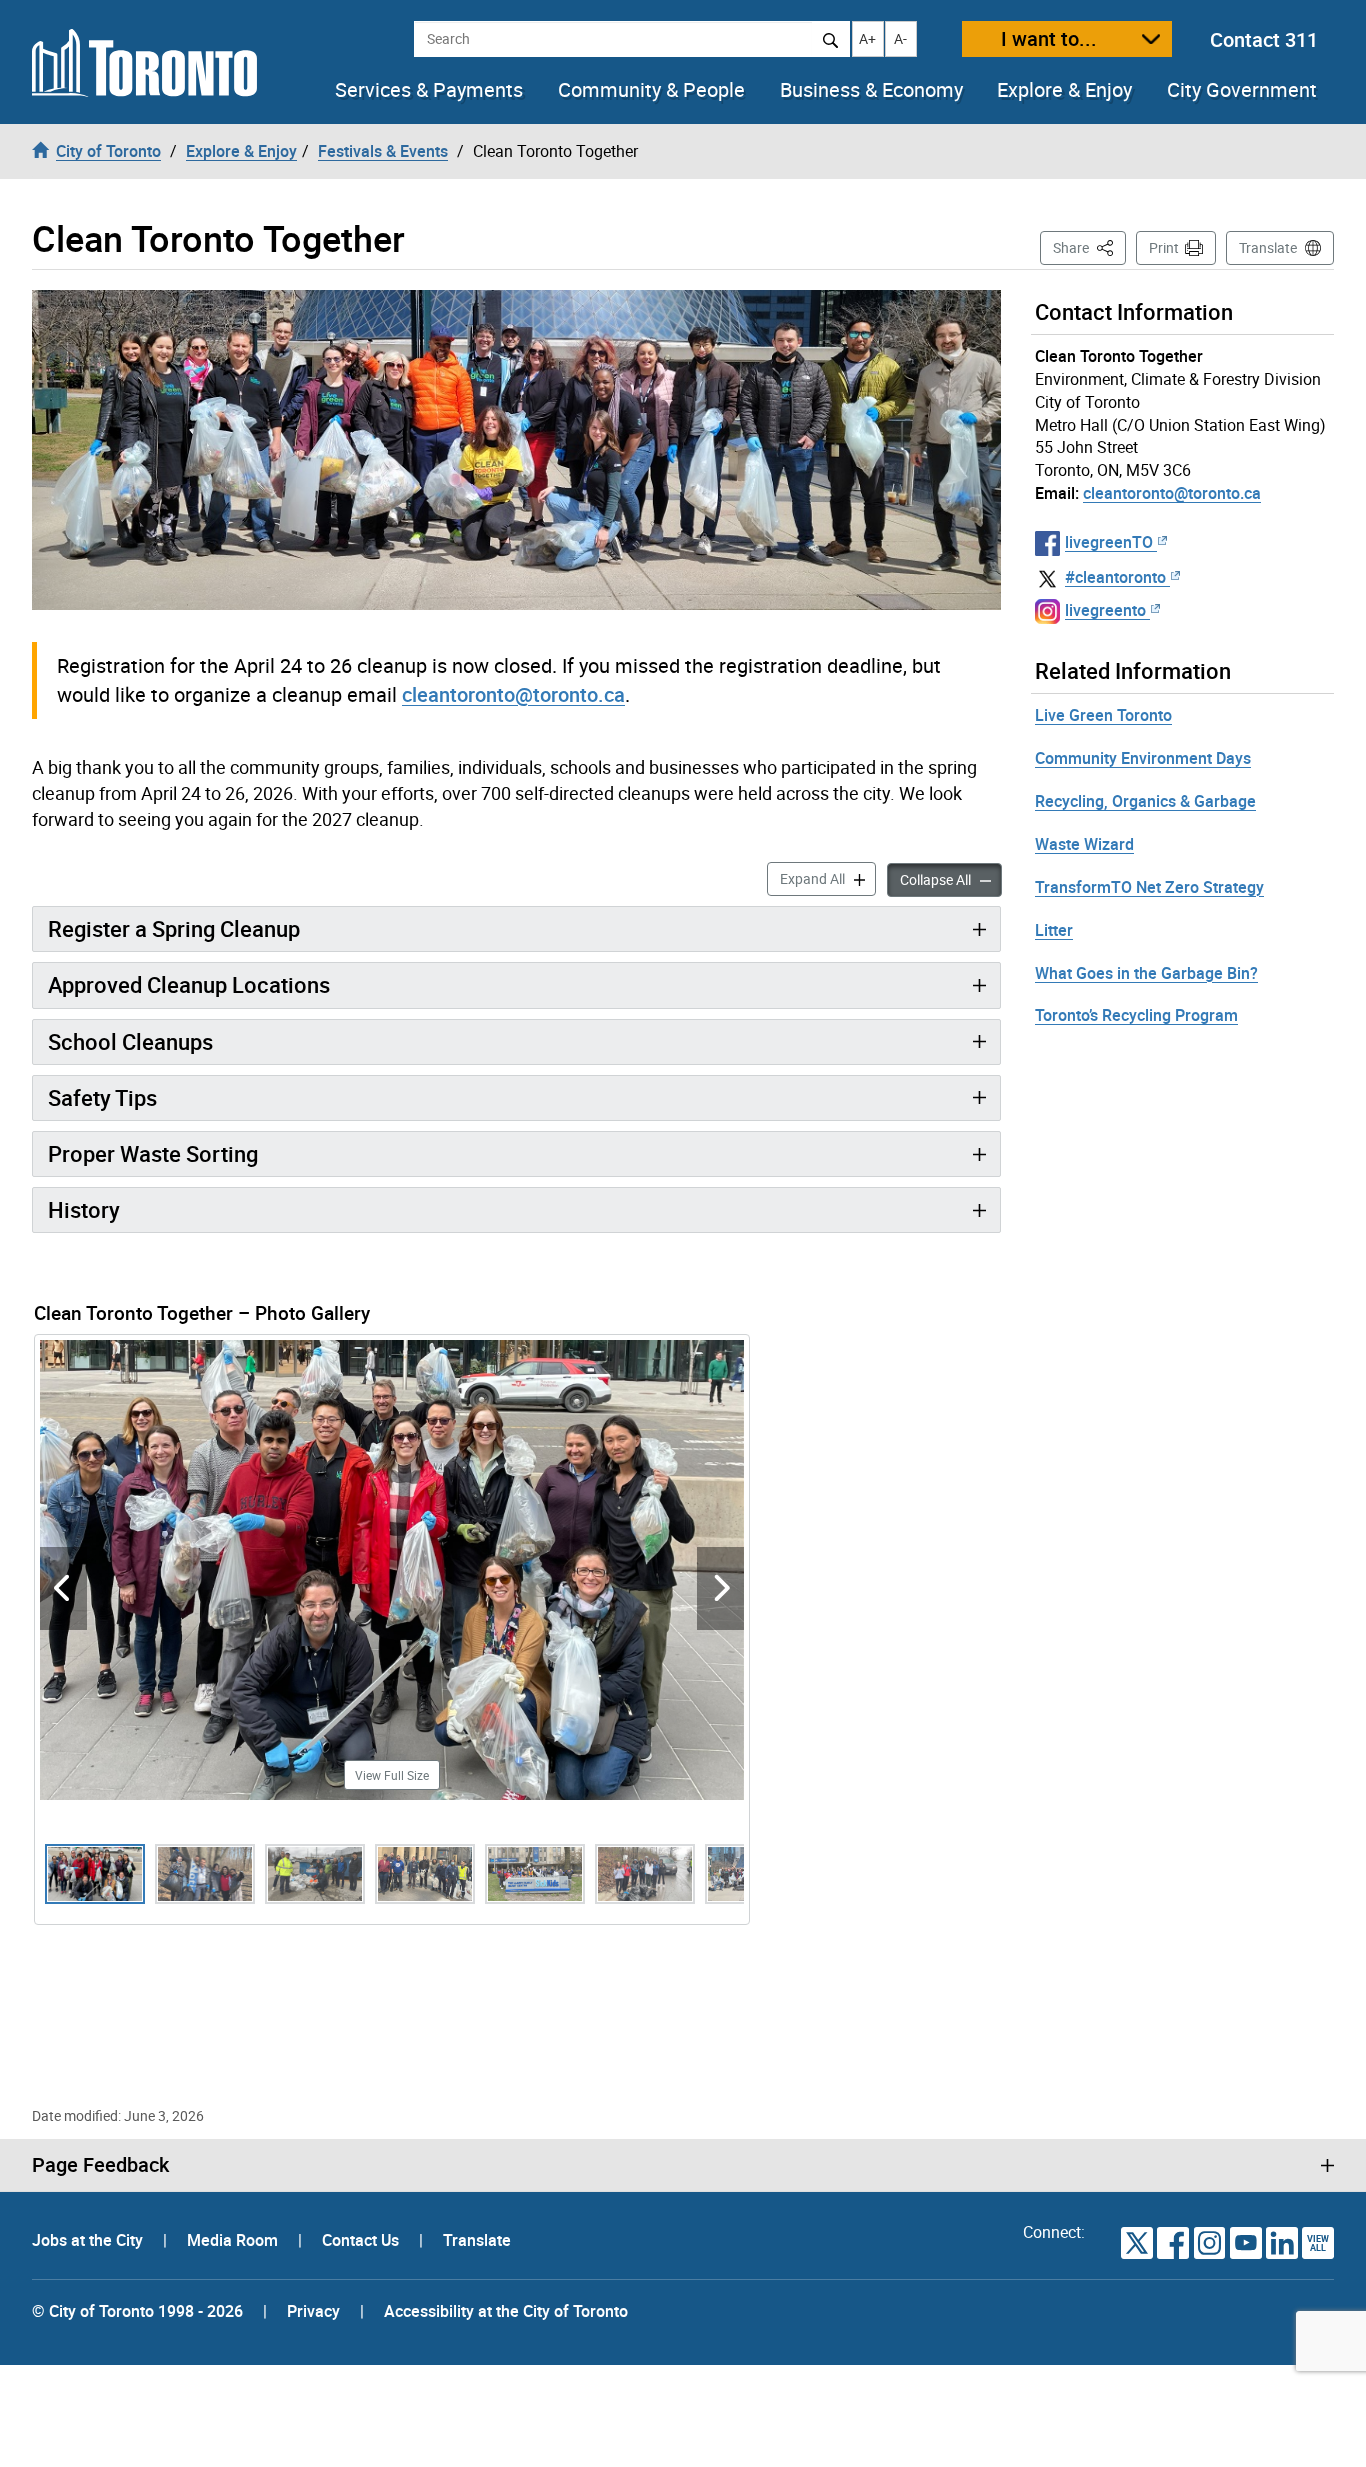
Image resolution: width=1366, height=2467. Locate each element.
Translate (1268, 247)
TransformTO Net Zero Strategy (1149, 887)
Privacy (313, 2311)
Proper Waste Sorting (153, 1153)
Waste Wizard (1084, 844)
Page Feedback (100, 2165)
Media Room (234, 2240)
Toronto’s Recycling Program (1136, 1015)
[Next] (720, 1588)
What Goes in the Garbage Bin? (1146, 973)
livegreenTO (1109, 542)
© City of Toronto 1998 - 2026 (137, 2311)
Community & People (651, 90)
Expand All (828, 878)
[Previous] (63, 1588)
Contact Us (362, 2240)
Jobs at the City (89, 2240)
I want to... (1049, 38)
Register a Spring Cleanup (174, 928)
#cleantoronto (1115, 577)
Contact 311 (1264, 39)
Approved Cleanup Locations (189, 984)
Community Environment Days (1143, 758)
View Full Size (392, 1775)
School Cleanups (130, 1041)
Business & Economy (871, 90)
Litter (1054, 930)
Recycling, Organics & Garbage (1145, 801)
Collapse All (951, 879)
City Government (1242, 90)
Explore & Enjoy (1064, 90)
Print (1164, 247)
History (84, 1209)
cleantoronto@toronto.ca (513, 694)
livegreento (1105, 610)
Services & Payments (429, 90)
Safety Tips (102, 1097)
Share (1089, 247)
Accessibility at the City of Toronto (506, 2311)
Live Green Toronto (1103, 715)
